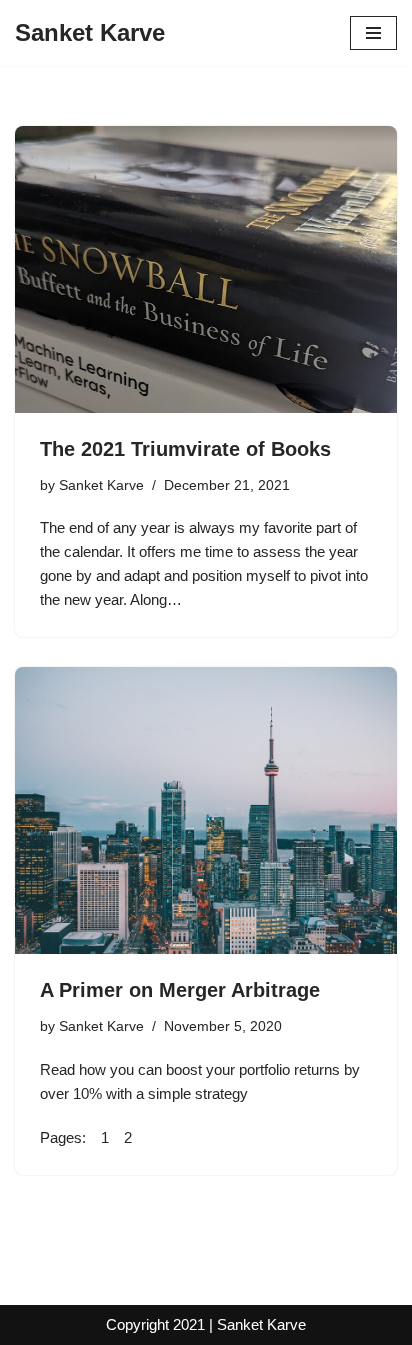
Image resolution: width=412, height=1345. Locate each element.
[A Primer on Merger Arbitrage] (206, 810)
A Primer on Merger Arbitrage (180, 990)
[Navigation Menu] (373, 33)
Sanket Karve (101, 485)
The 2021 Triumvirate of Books (185, 449)
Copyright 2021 (155, 1324)
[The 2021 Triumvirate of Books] (206, 269)
